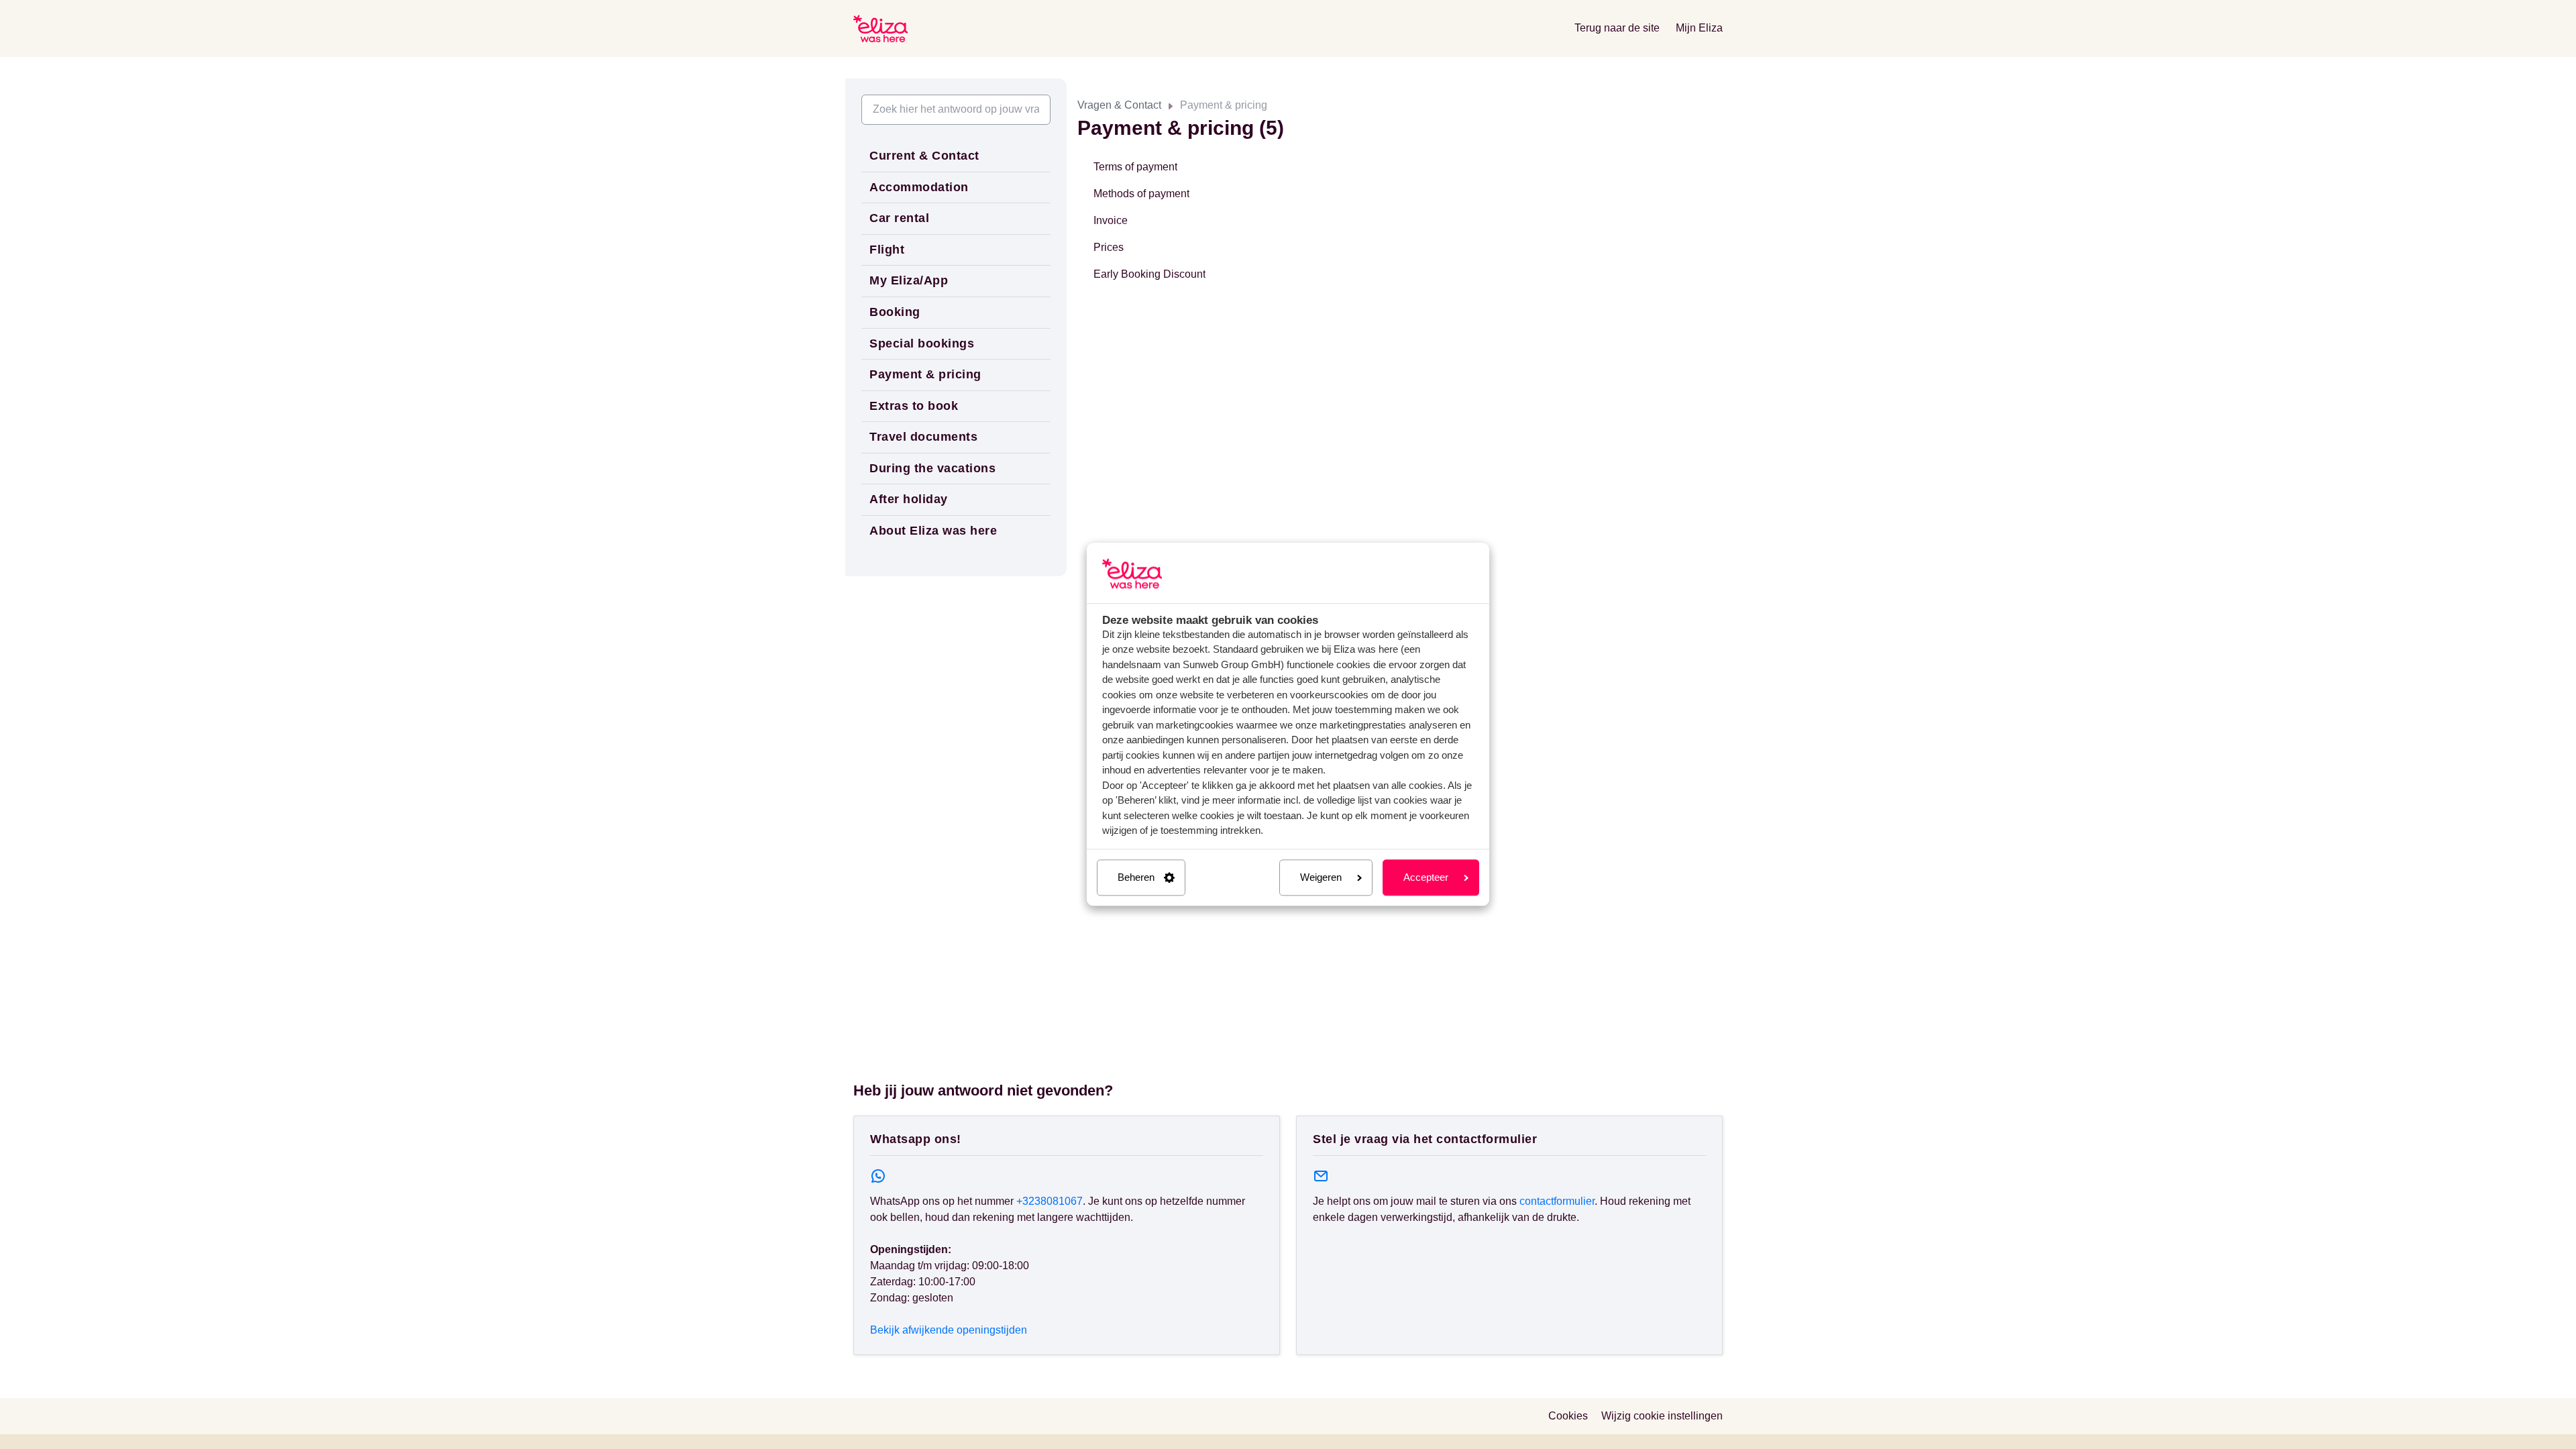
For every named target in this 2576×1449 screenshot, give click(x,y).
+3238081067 (1050, 1201)
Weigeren (1321, 877)
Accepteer (1426, 877)
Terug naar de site (1617, 28)
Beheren (1136, 877)
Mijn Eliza (1699, 28)
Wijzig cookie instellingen (1662, 1416)
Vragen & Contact (1119, 105)
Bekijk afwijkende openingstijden (949, 1330)
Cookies (1568, 1416)
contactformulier (1557, 1201)
